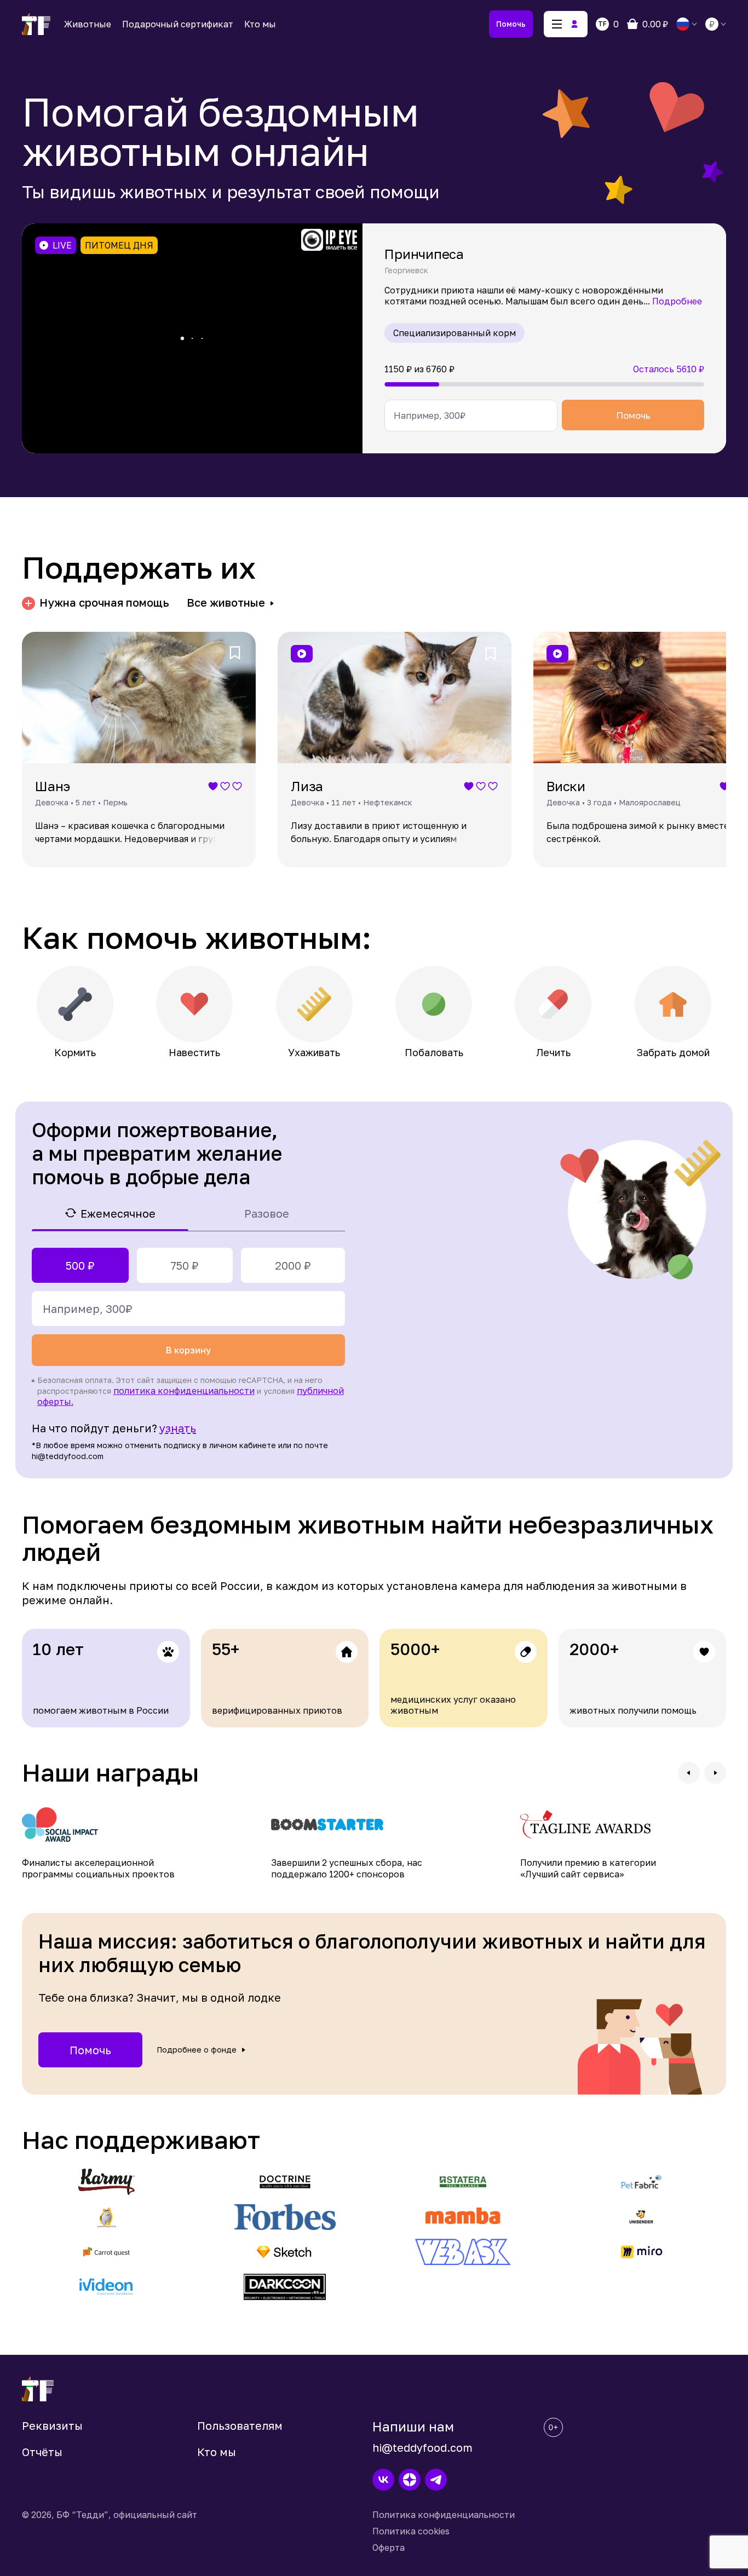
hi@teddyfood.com (422, 2447)
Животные (88, 24)
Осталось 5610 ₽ (669, 369)
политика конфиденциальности (184, 1391)
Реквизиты (52, 2425)
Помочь (511, 24)
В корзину (188, 1350)
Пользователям (240, 2425)
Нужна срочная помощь (104, 603)
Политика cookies (411, 2531)
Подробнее (677, 301)
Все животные (226, 603)
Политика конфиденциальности (444, 2515)
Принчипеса (424, 254)
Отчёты (42, 2452)
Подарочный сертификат (178, 24)
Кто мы (260, 24)
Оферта (389, 2548)
